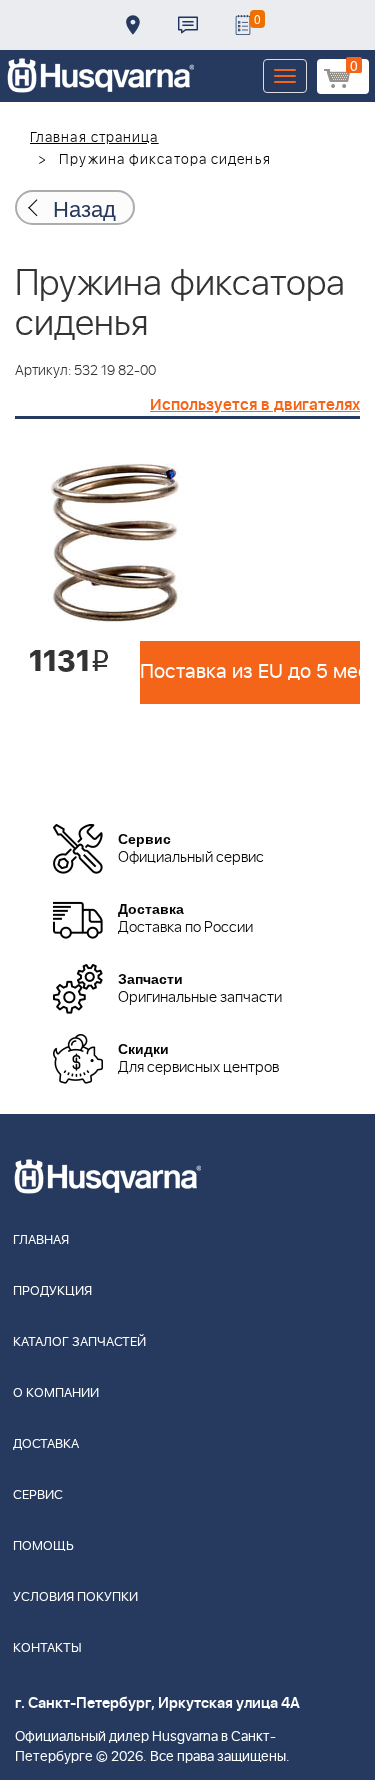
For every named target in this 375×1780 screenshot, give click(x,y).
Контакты (188, 25)
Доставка (133, 25)
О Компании (56, 1393)
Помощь (43, 1546)
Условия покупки (75, 1597)
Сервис (38, 1495)
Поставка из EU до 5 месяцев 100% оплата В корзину (250, 672)
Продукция (52, 1291)
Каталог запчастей (79, 1342)
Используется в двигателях (255, 405)
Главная (41, 1240)
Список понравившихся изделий (243, 25)
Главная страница (94, 138)
